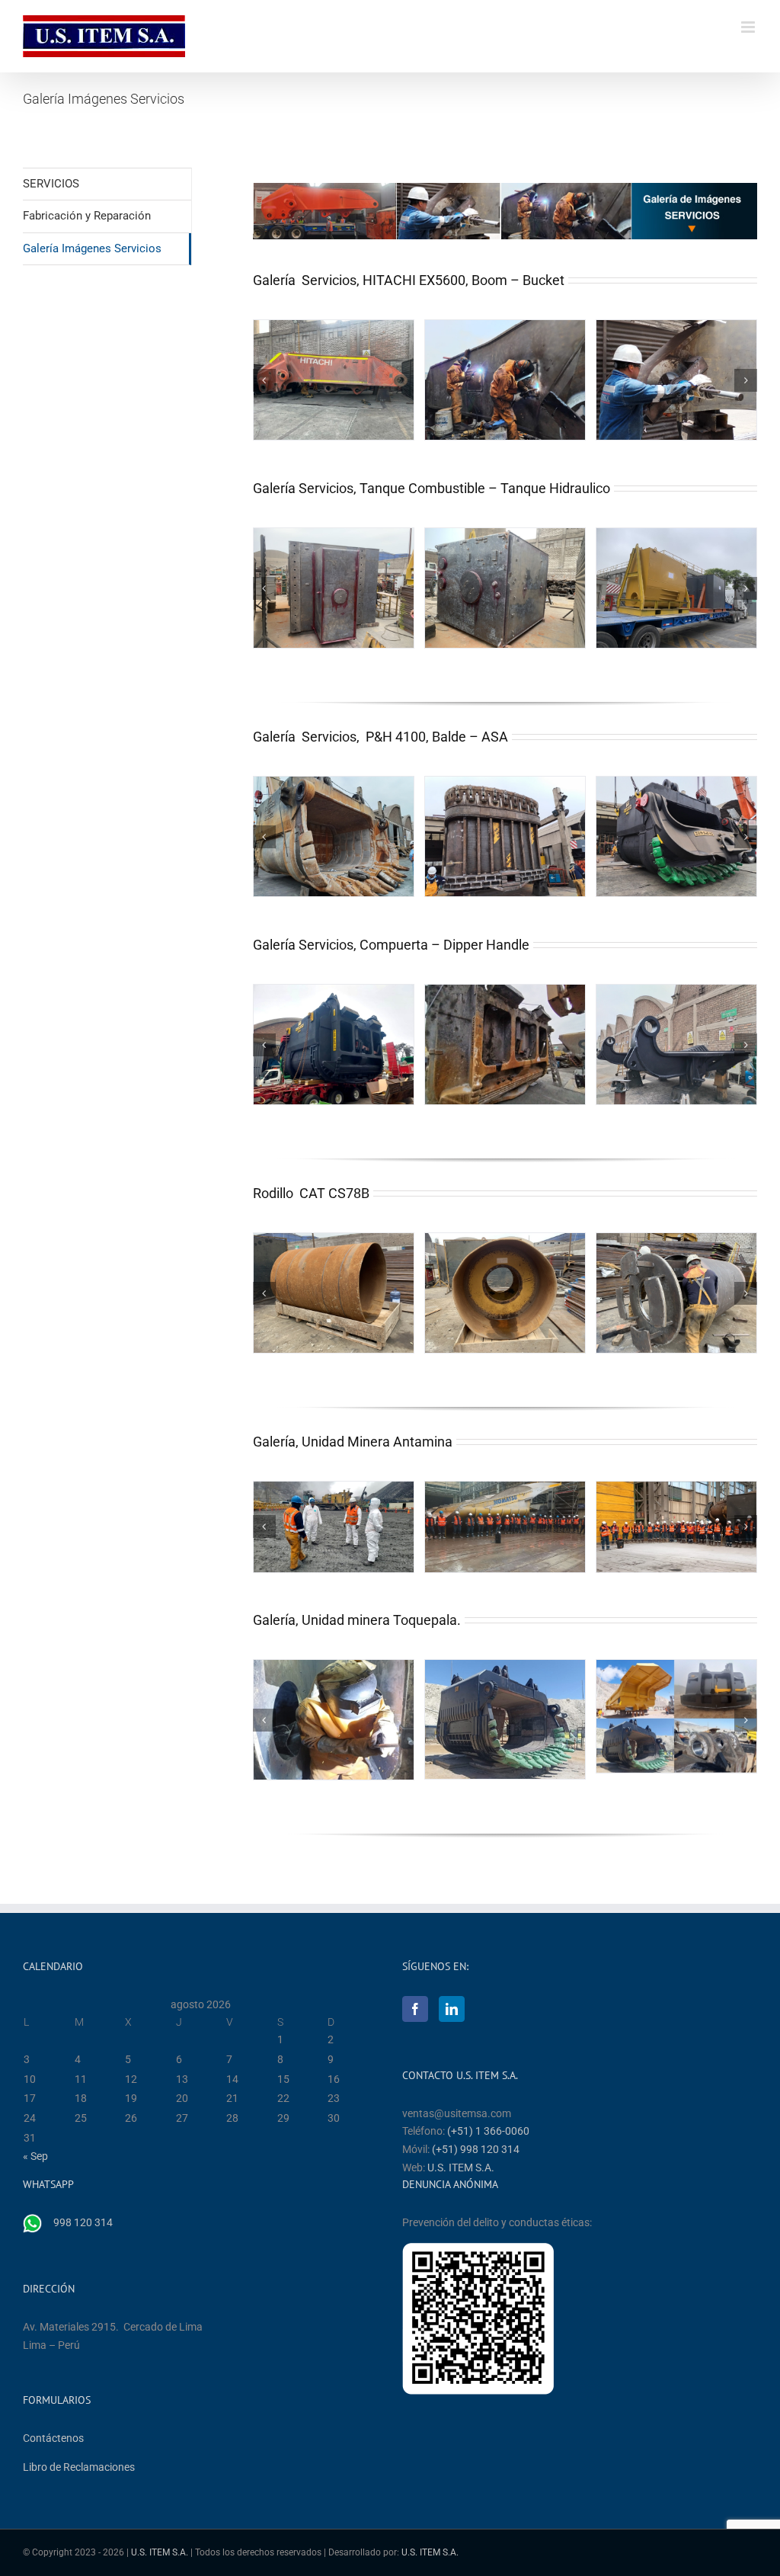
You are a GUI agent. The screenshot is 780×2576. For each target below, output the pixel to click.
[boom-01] (334, 380)
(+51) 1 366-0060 (488, 2131)
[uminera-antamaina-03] (676, 1527)
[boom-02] (505, 380)
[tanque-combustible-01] (334, 588)
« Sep (35, 2156)
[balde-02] (505, 837)
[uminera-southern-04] (676, 1716)
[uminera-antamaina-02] (505, 1527)
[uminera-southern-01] (334, 1720)
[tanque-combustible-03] (676, 588)
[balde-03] (676, 837)
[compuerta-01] (334, 1045)
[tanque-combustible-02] (505, 588)
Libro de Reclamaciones (79, 2467)
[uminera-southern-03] (505, 1720)
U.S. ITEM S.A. (461, 2167)
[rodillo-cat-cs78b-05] (334, 1293)
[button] (264, 380)
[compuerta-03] (676, 1045)
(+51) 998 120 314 (476, 2149)
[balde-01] (334, 837)
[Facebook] (415, 2009)
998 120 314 (83, 2222)
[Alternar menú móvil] (749, 27)
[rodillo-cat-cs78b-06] (505, 1293)
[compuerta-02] (505, 1045)
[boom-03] (676, 380)
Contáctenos (53, 2438)
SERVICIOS (51, 184)
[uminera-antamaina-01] (334, 1527)
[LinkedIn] (452, 2009)
